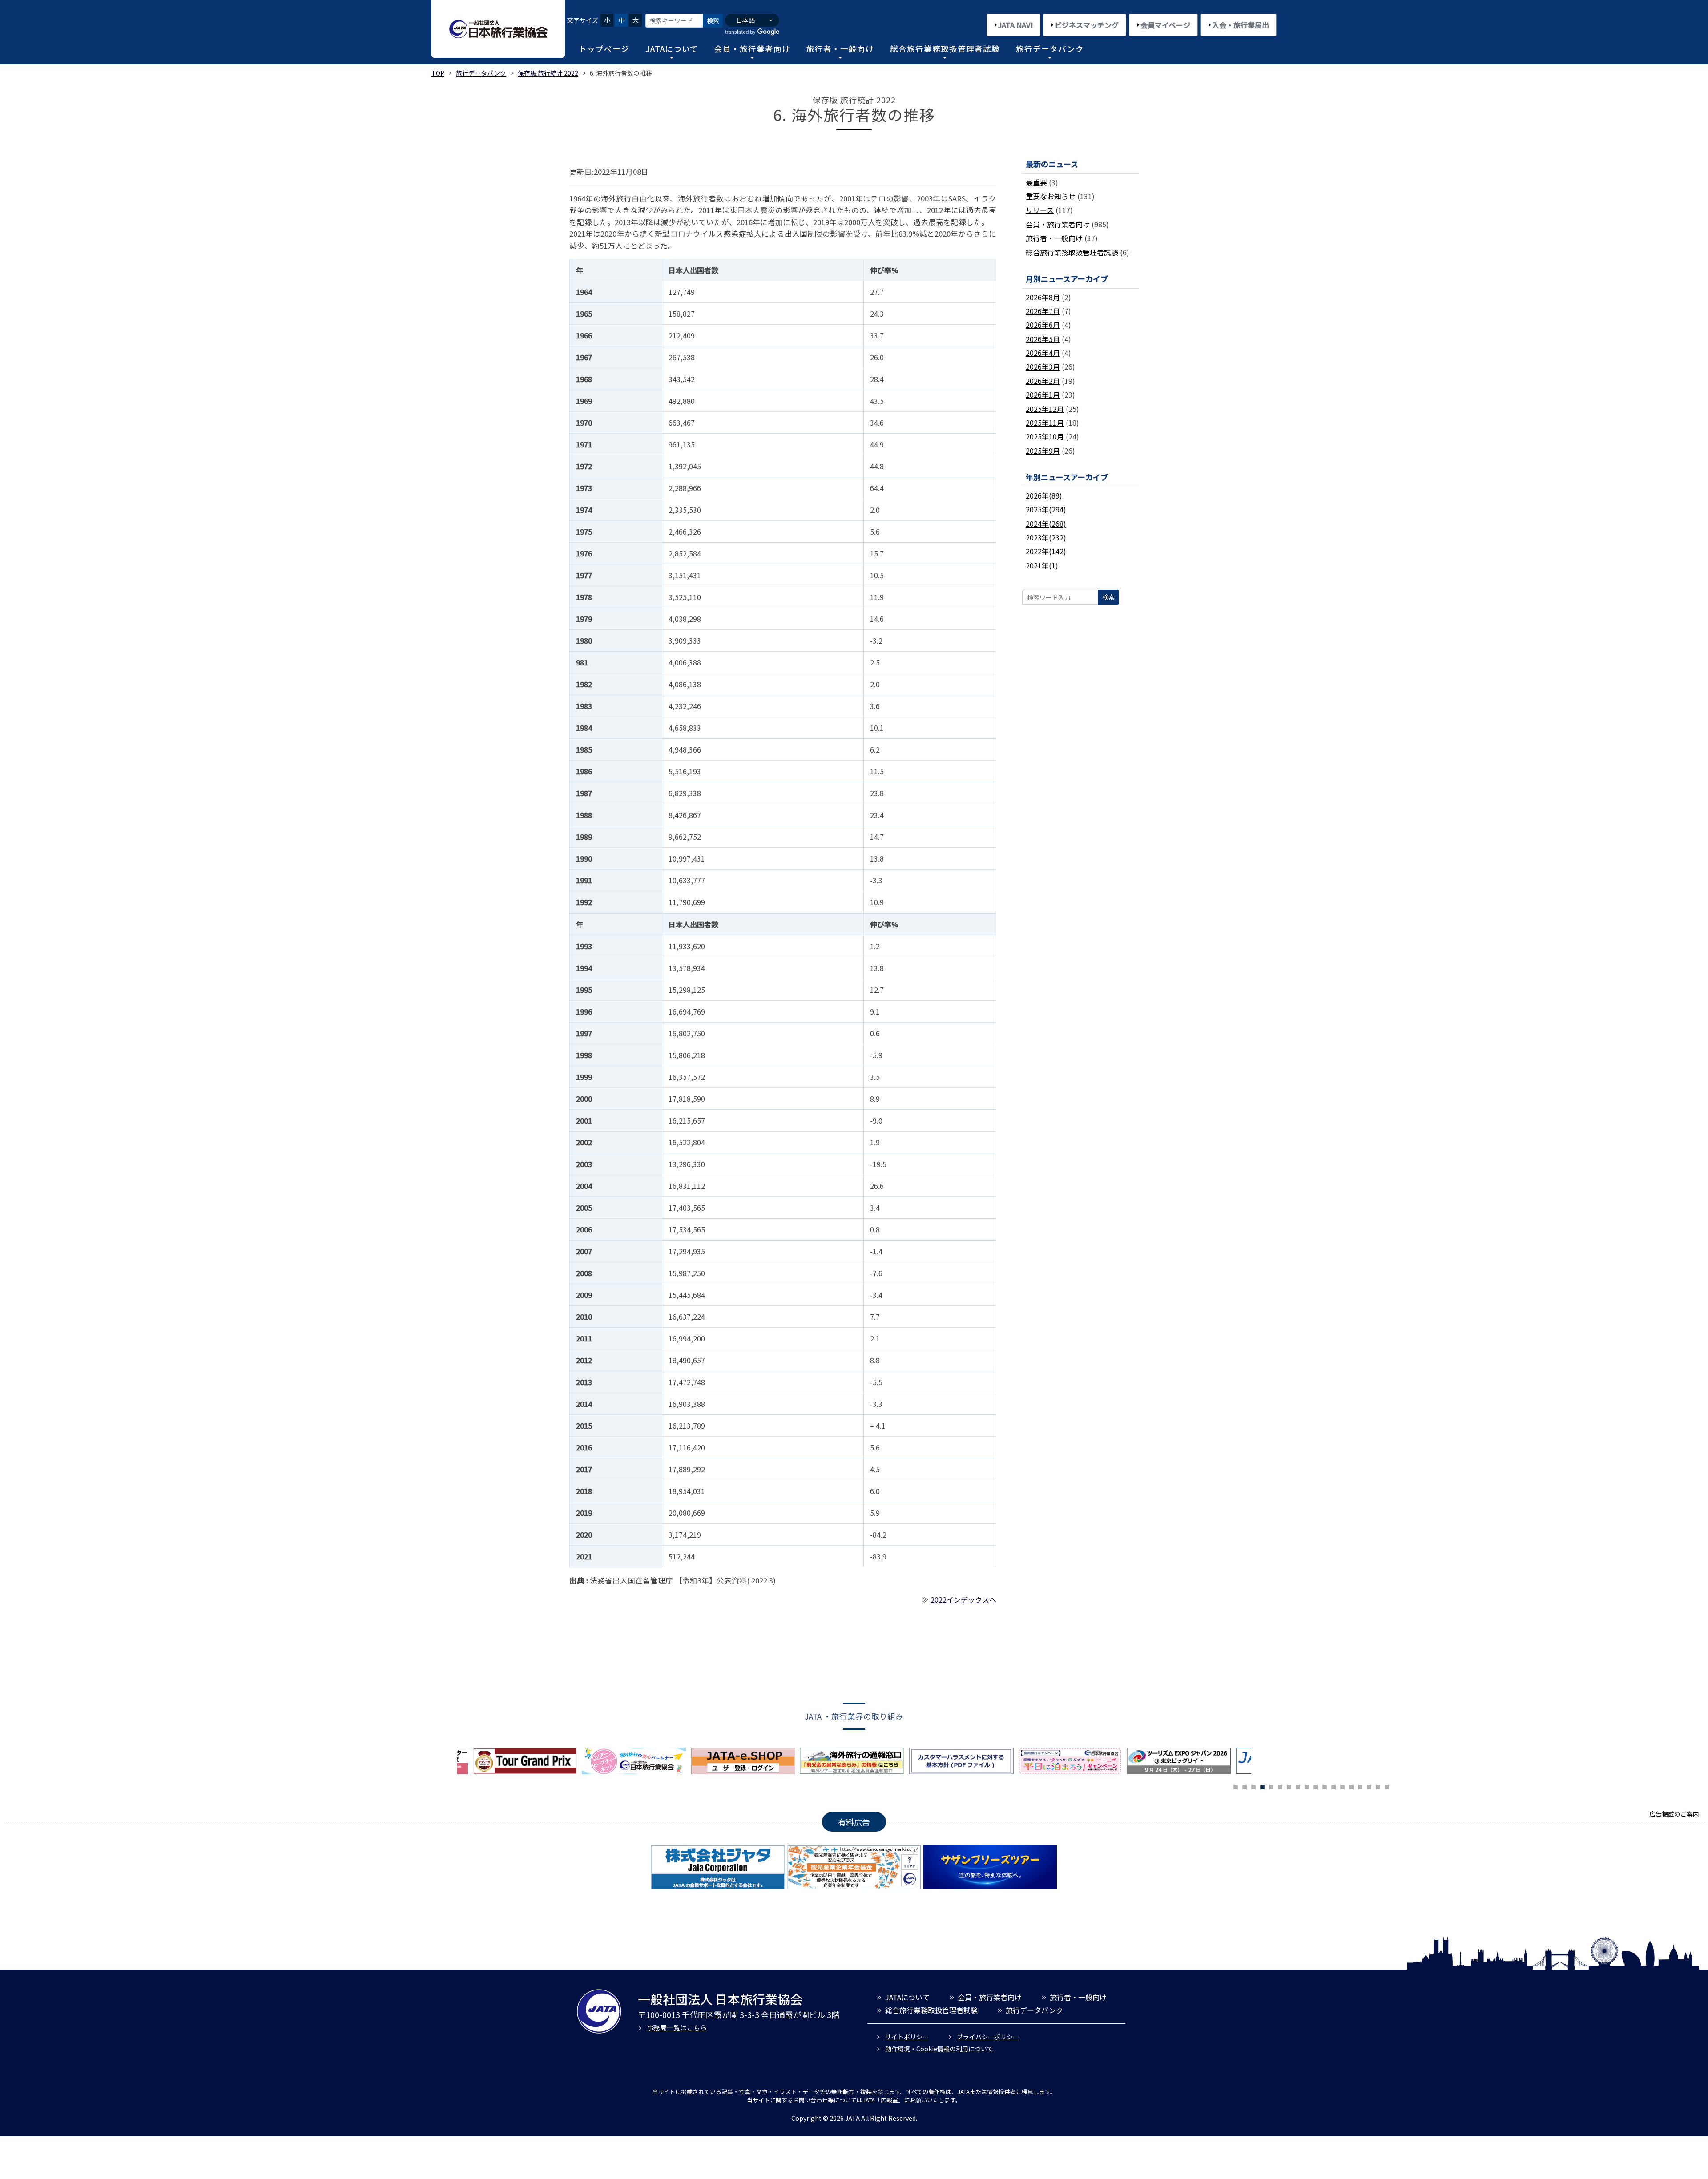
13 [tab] (1342, 1786)
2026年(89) (1044, 495)
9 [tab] (1307, 1786)
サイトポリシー (907, 2037)
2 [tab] (1245, 1786)
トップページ (604, 49)
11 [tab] (1325, 1786)
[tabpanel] (745, 1761)
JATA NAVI (1015, 25)
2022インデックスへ (963, 1599)
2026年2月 (1043, 381)
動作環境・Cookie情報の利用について (939, 2049)
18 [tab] (1387, 1786)
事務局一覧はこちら (677, 2028)
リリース (1040, 210)
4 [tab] (1262, 1786)
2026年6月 (1043, 325)
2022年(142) (1046, 551)
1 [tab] (1236, 1786)
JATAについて (672, 49)
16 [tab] (1369, 1786)
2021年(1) (1042, 565)
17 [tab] (1378, 1786)
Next (1258, 1764)
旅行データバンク (1050, 49)
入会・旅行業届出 (1241, 25)
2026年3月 (1043, 367)
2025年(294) (1046, 509)
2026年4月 (1043, 353)
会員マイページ (1165, 25)
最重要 (1036, 182)
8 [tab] (1298, 1786)
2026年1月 (1043, 395)
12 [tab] (1333, 1786)
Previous (451, 1764)
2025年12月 (1045, 409)
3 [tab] (1253, 1786)
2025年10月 (1045, 436)
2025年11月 (1045, 423)
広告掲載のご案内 (1674, 1814)
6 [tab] (1280, 1786)
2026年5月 (1043, 339)
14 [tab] (1351, 1786)
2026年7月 (1043, 311)
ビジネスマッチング (1087, 25)
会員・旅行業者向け (752, 49)
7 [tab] (1289, 1786)
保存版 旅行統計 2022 (548, 73)
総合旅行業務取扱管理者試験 (945, 49)
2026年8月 (1043, 297)
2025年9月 (1043, 451)
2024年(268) (1046, 524)
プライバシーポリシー (988, 2037)
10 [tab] (1316, 1786)
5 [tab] (1271, 1786)
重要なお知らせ (1051, 196)
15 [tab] (1360, 1786)
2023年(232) (1046, 537)
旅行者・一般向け (840, 49)
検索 (713, 20)
